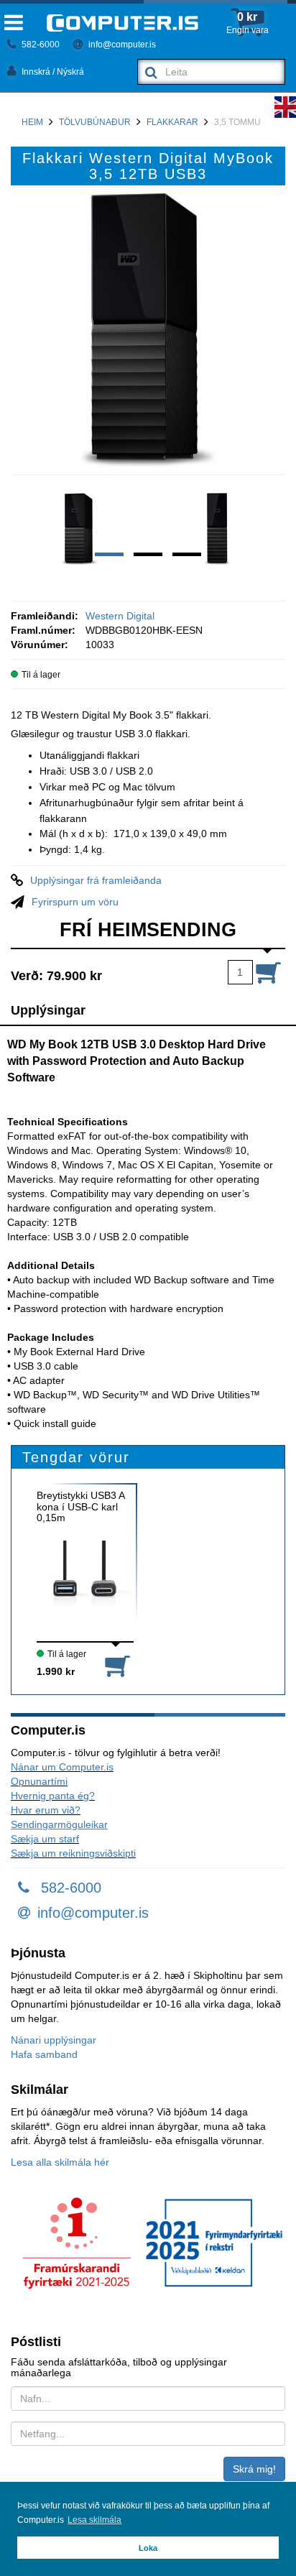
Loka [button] (148, 2548)
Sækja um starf (45, 1839)
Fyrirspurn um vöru (75, 902)
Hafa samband (44, 2054)
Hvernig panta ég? (53, 1796)
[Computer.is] (122, 23)
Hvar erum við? (46, 1810)
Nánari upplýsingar (54, 2040)
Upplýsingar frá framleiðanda (96, 880)
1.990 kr (56, 1671)
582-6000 (40, 45)
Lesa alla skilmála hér (60, 2162)
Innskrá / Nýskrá (52, 72)
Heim (32, 122)
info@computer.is (121, 45)
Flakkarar (172, 122)
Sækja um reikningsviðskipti (73, 1853)
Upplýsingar (48, 1010)
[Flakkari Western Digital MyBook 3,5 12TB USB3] (148, 330)
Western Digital (120, 616)
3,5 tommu (237, 122)
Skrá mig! (254, 2469)
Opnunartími (39, 1781)
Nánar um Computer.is (62, 1767)
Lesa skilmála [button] (94, 2520)
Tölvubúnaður (95, 122)
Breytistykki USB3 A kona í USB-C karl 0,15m (80, 1507)
